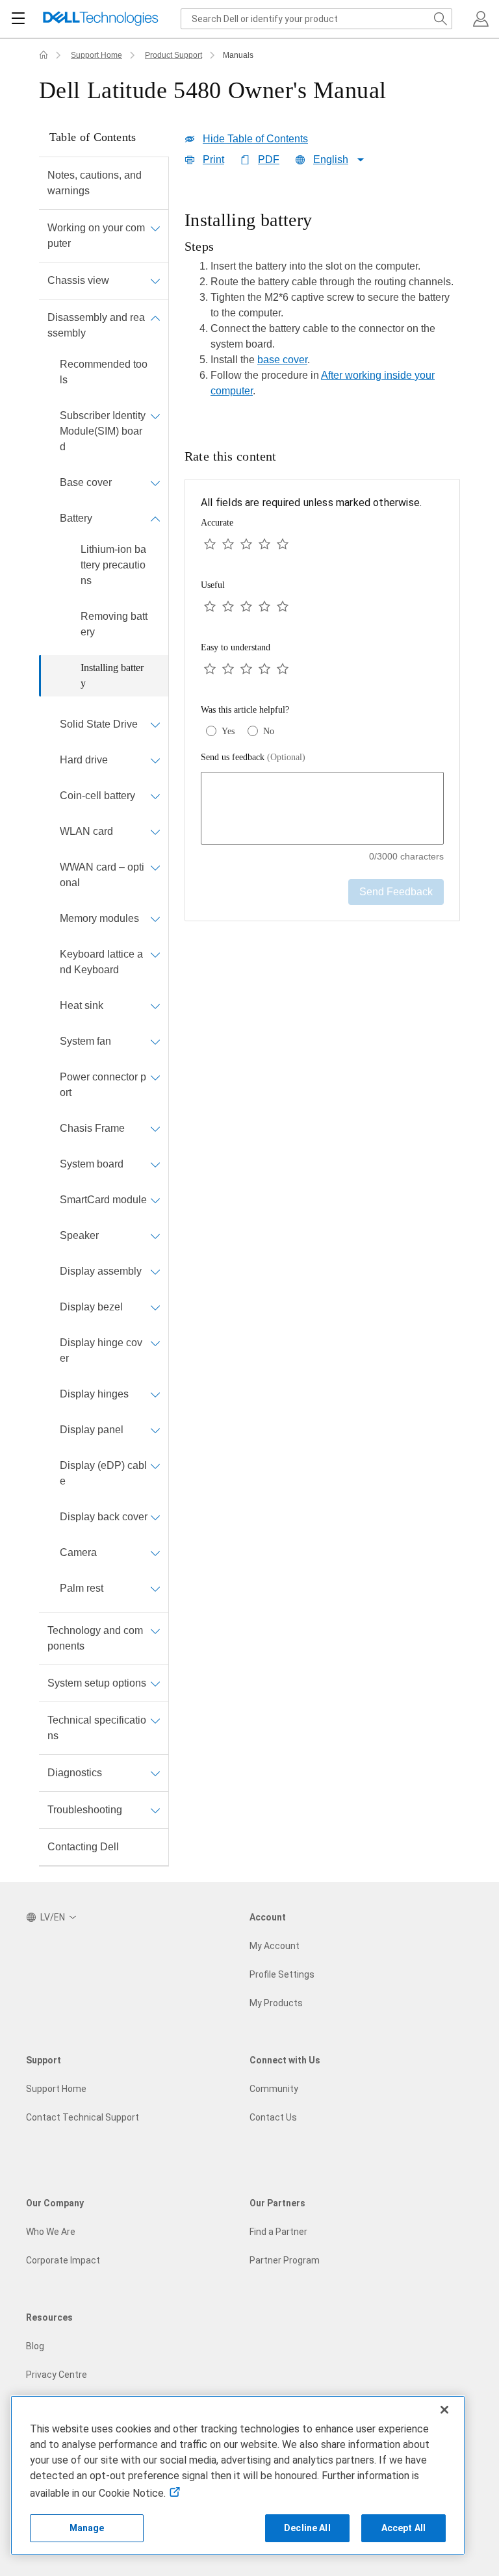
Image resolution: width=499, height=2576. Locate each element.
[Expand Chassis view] (155, 281)
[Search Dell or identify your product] (441, 19)
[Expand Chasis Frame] (155, 1129)
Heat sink (82, 1005)
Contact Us (273, 2117)
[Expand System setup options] (155, 1683)
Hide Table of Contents (255, 139)
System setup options (97, 1683)
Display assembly (101, 1271)
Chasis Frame (92, 1128)
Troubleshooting (85, 1810)
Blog (35, 2346)
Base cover (86, 482)
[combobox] (316, 19)
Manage (87, 2528)
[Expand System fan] (155, 1041)
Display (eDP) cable (103, 1473)
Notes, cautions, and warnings (95, 183)
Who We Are (51, 2232)
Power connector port (103, 1085)
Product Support (173, 55)
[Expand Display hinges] (155, 1394)
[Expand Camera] (155, 1553)
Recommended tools (104, 372)
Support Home (96, 55)
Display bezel (91, 1307)
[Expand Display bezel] (155, 1307)
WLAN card (86, 831)
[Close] (444, 2410)
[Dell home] (44, 55)
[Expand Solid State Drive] (155, 724)
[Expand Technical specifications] (155, 1720)
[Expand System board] (155, 1164)
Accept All (403, 2528)
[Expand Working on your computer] (155, 228)
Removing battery (114, 624)
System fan (85, 1041)
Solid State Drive (99, 724)
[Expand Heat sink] (155, 1006)
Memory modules (99, 918)
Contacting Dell (83, 1847)
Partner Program (285, 2260)
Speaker (79, 1235)
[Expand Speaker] (155, 1236)
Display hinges (94, 1394)
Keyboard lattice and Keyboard (101, 962)
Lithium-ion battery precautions (113, 565)
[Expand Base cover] (155, 483)
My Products (276, 2003)
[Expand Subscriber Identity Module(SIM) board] (155, 416)
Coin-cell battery (97, 796)
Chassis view (78, 280)
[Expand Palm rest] (155, 1588)
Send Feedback (396, 892)
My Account (275, 1946)
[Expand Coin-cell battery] (155, 796)
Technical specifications (97, 1728)
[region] (322, 308)
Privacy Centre (57, 2375)
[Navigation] (18, 19)
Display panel (92, 1430)
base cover (282, 360)
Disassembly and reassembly (96, 325)
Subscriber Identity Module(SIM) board (103, 431)
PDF (269, 159)
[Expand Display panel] (155, 1430)
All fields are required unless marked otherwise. (311, 503)
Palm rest (82, 1588)
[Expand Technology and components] (155, 1631)
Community (274, 2089)
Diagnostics (75, 1773)
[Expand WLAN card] (155, 832)
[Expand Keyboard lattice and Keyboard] (155, 954)
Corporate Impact (63, 2260)
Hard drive (84, 760)
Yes (228, 731)
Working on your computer (96, 236)
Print (213, 159)
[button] (481, 19)
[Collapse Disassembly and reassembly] (155, 318)
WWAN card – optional (102, 875)
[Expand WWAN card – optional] (155, 867)
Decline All (307, 2528)
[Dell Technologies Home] (101, 19)
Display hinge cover (101, 1350)
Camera (78, 1552)
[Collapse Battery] (155, 518)
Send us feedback (253, 757)
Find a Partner (278, 2232)
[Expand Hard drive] (155, 760)
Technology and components (95, 1638)
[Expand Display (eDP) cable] (155, 1466)
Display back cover (104, 1517)
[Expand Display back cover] (155, 1517)
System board (92, 1164)
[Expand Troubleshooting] (155, 1810)
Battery (76, 518)
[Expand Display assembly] (155, 1271)
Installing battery (112, 675)
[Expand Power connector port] (155, 1077)
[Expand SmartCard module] (155, 1200)
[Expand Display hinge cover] (155, 1343)
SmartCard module (103, 1200)
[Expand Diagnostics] (155, 1773)
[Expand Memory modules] (155, 919)
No (269, 731)
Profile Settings (282, 1974)
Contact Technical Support (83, 2117)
